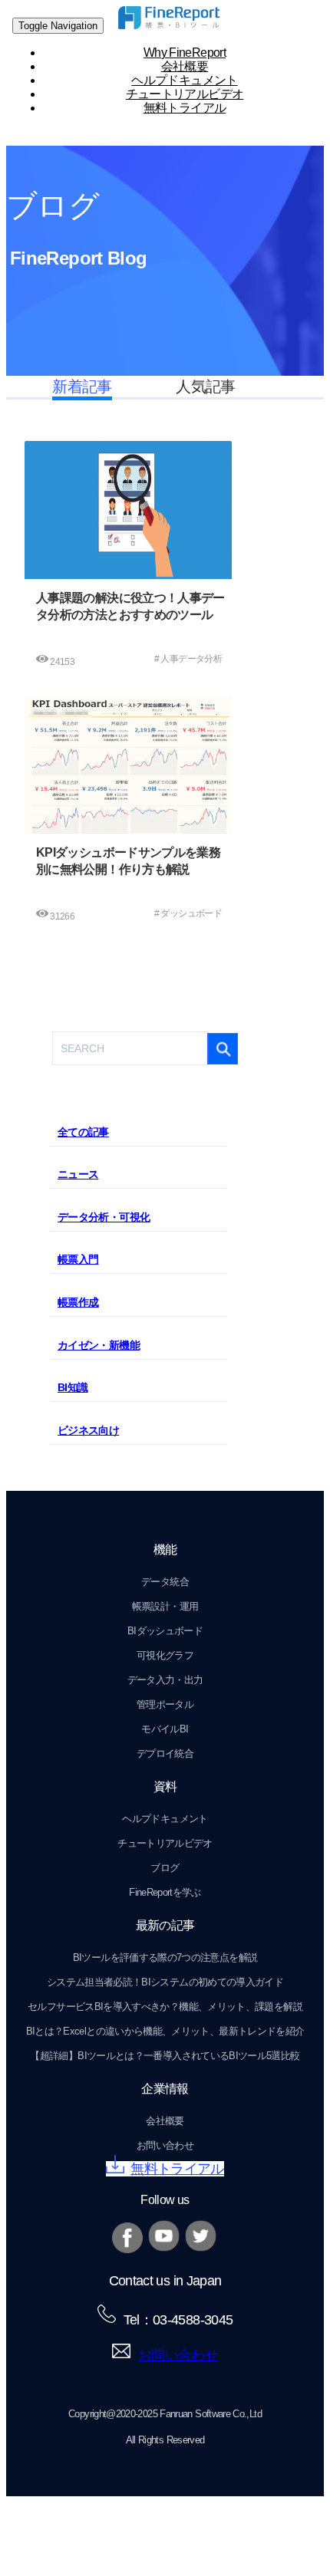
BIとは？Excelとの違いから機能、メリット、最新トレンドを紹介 (165, 2031)
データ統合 (165, 1582)
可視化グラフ (165, 1655)
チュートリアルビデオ (165, 1843)
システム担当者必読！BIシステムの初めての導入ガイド (165, 1982)
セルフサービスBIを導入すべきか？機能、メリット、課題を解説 (165, 2007)
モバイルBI (165, 1729)
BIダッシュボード (165, 1631)
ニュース (78, 1174)
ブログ (165, 1868)
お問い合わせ (165, 2145)
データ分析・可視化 (104, 1217)
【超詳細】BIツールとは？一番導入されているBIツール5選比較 (165, 2056)
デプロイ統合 (165, 1754)
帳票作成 (78, 1302)
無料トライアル (185, 108)
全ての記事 (83, 1132)
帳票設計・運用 (165, 1606)
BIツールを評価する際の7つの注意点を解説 (165, 1957)
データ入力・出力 (165, 1680)
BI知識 (73, 1387)
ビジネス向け (88, 1430)
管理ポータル (165, 1704)
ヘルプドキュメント (165, 1819)
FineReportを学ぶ (165, 1892)
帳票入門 (78, 1259)
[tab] (138, 1132)
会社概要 (165, 2121)
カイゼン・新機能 (99, 1345)
